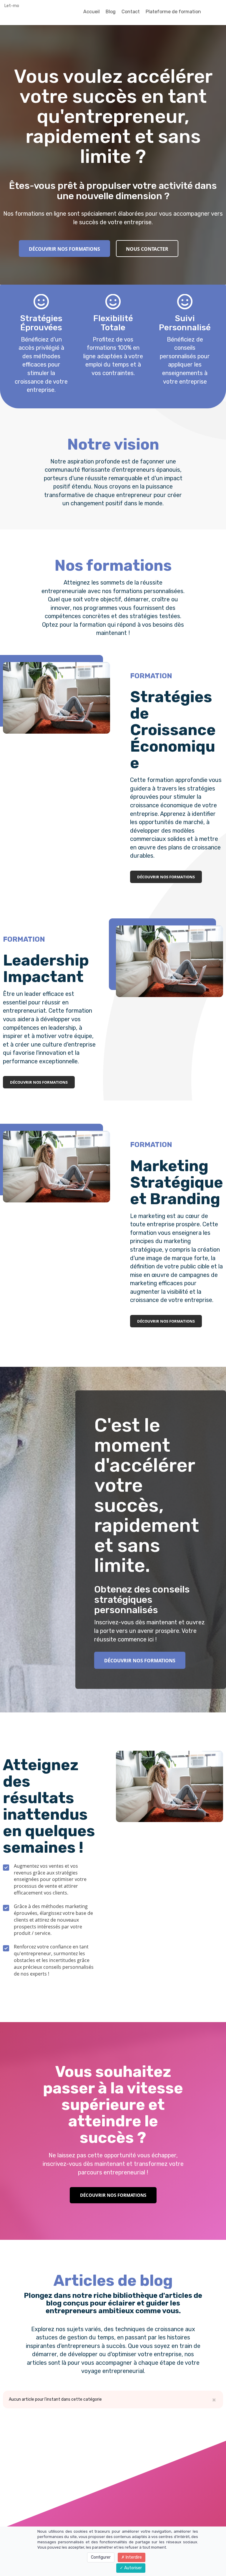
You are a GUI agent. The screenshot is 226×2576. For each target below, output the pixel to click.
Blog (111, 12)
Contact (131, 12)
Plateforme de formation (173, 12)
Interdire (133, 2557)
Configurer (101, 2557)
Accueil (92, 12)
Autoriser (133, 2568)
